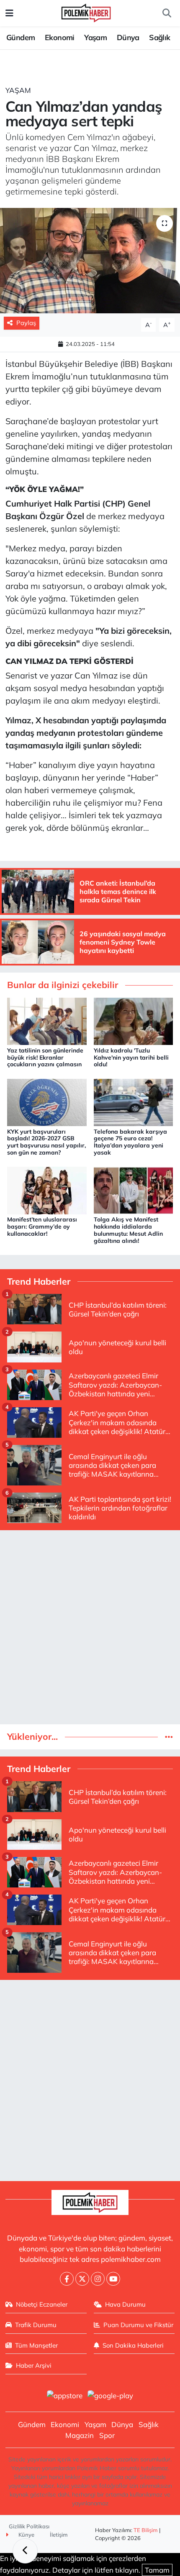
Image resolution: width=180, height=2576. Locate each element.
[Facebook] (67, 2279)
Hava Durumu (125, 2304)
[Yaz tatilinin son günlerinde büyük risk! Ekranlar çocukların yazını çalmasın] (47, 1020)
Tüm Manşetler (36, 2345)
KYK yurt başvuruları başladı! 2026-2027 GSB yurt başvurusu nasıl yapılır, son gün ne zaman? (46, 1142)
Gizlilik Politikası (29, 2526)
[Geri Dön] (25, 2551)
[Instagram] (98, 2279)
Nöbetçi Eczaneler (42, 2304)
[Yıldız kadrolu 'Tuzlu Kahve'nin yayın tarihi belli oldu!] (134, 1020)
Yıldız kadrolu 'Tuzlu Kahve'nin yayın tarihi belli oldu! (131, 1058)
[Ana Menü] (9, 13)
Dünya (128, 37)
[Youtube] (113, 2279)
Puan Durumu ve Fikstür (138, 2325)
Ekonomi (60, 37)
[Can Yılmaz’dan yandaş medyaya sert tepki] (90, 261)
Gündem (21, 37)
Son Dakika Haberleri (133, 2345)
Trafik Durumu (36, 2325)
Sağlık (159, 37)
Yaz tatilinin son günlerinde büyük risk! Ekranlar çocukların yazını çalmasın (45, 1058)
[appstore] (64, 2397)
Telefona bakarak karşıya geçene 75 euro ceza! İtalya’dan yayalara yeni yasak (130, 1142)
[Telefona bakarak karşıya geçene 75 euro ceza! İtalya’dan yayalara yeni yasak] (134, 1102)
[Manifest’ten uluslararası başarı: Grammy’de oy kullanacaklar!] (47, 1189)
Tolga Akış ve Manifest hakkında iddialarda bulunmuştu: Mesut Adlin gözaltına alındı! (128, 1230)
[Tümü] (169, 1737)
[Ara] (167, 13)
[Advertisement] (90, 1627)
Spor (107, 2435)
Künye (26, 2535)
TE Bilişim (146, 2530)
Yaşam (95, 37)
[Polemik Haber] (86, 12)
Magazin (80, 2435)
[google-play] (111, 2397)
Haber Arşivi (34, 2365)
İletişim (59, 2535)
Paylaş (26, 323)
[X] (82, 2279)
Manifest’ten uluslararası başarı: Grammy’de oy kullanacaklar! (42, 1227)
